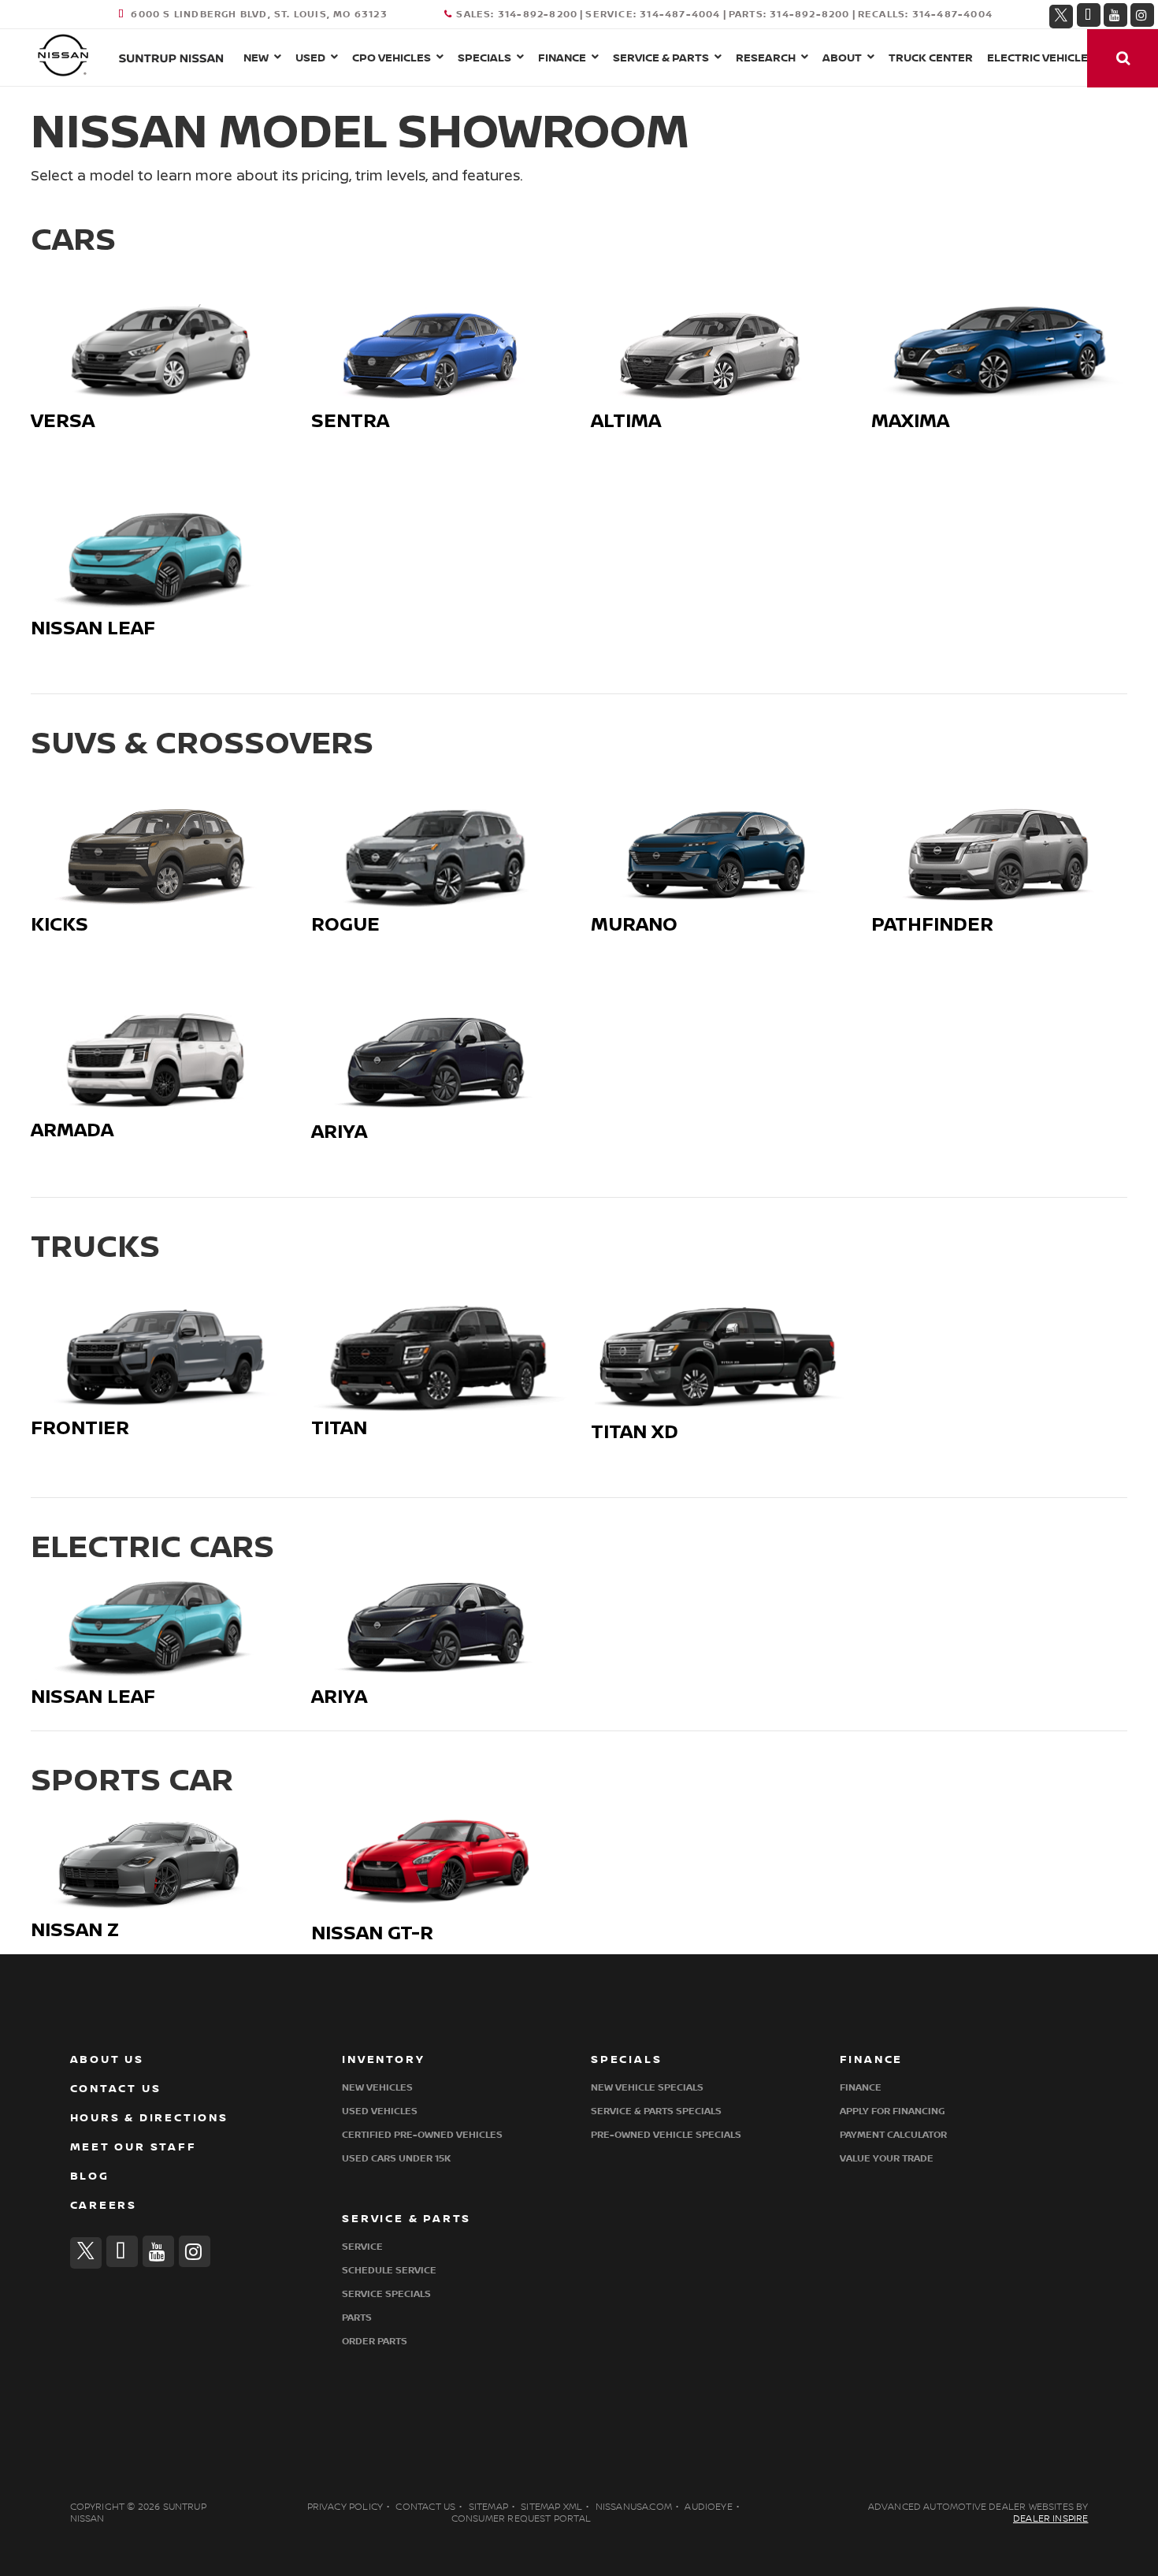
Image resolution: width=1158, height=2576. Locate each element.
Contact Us (116, 2089)
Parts (357, 2318)
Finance (562, 58)
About (842, 58)
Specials (484, 58)
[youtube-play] (1115, 15)
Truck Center (931, 58)
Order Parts (375, 2342)
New (256, 58)
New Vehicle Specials (647, 2088)
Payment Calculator (893, 2135)
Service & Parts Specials (656, 2111)
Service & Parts (661, 58)
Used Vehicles (380, 2111)
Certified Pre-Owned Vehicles (422, 2135)
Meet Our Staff (134, 2147)
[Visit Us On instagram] (1142, 15)
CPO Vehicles (392, 58)
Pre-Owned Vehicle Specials (666, 2135)
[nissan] (63, 54)
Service (362, 2247)
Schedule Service (389, 2271)
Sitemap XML (551, 2507)
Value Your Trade (887, 2159)
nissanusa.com (634, 2507)
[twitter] (1061, 14)
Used (310, 58)
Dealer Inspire (1051, 2519)
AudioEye (708, 2507)
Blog (90, 2176)
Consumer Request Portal (521, 2519)
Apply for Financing (892, 2111)
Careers (104, 2205)
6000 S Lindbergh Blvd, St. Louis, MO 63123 (259, 15)
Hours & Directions (149, 2118)
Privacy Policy (345, 2507)
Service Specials (386, 2294)
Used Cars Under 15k (396, 2159)
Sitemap (488, 2507)
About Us (107, 2059)
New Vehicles (377, 2088)
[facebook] (1089, 15)
